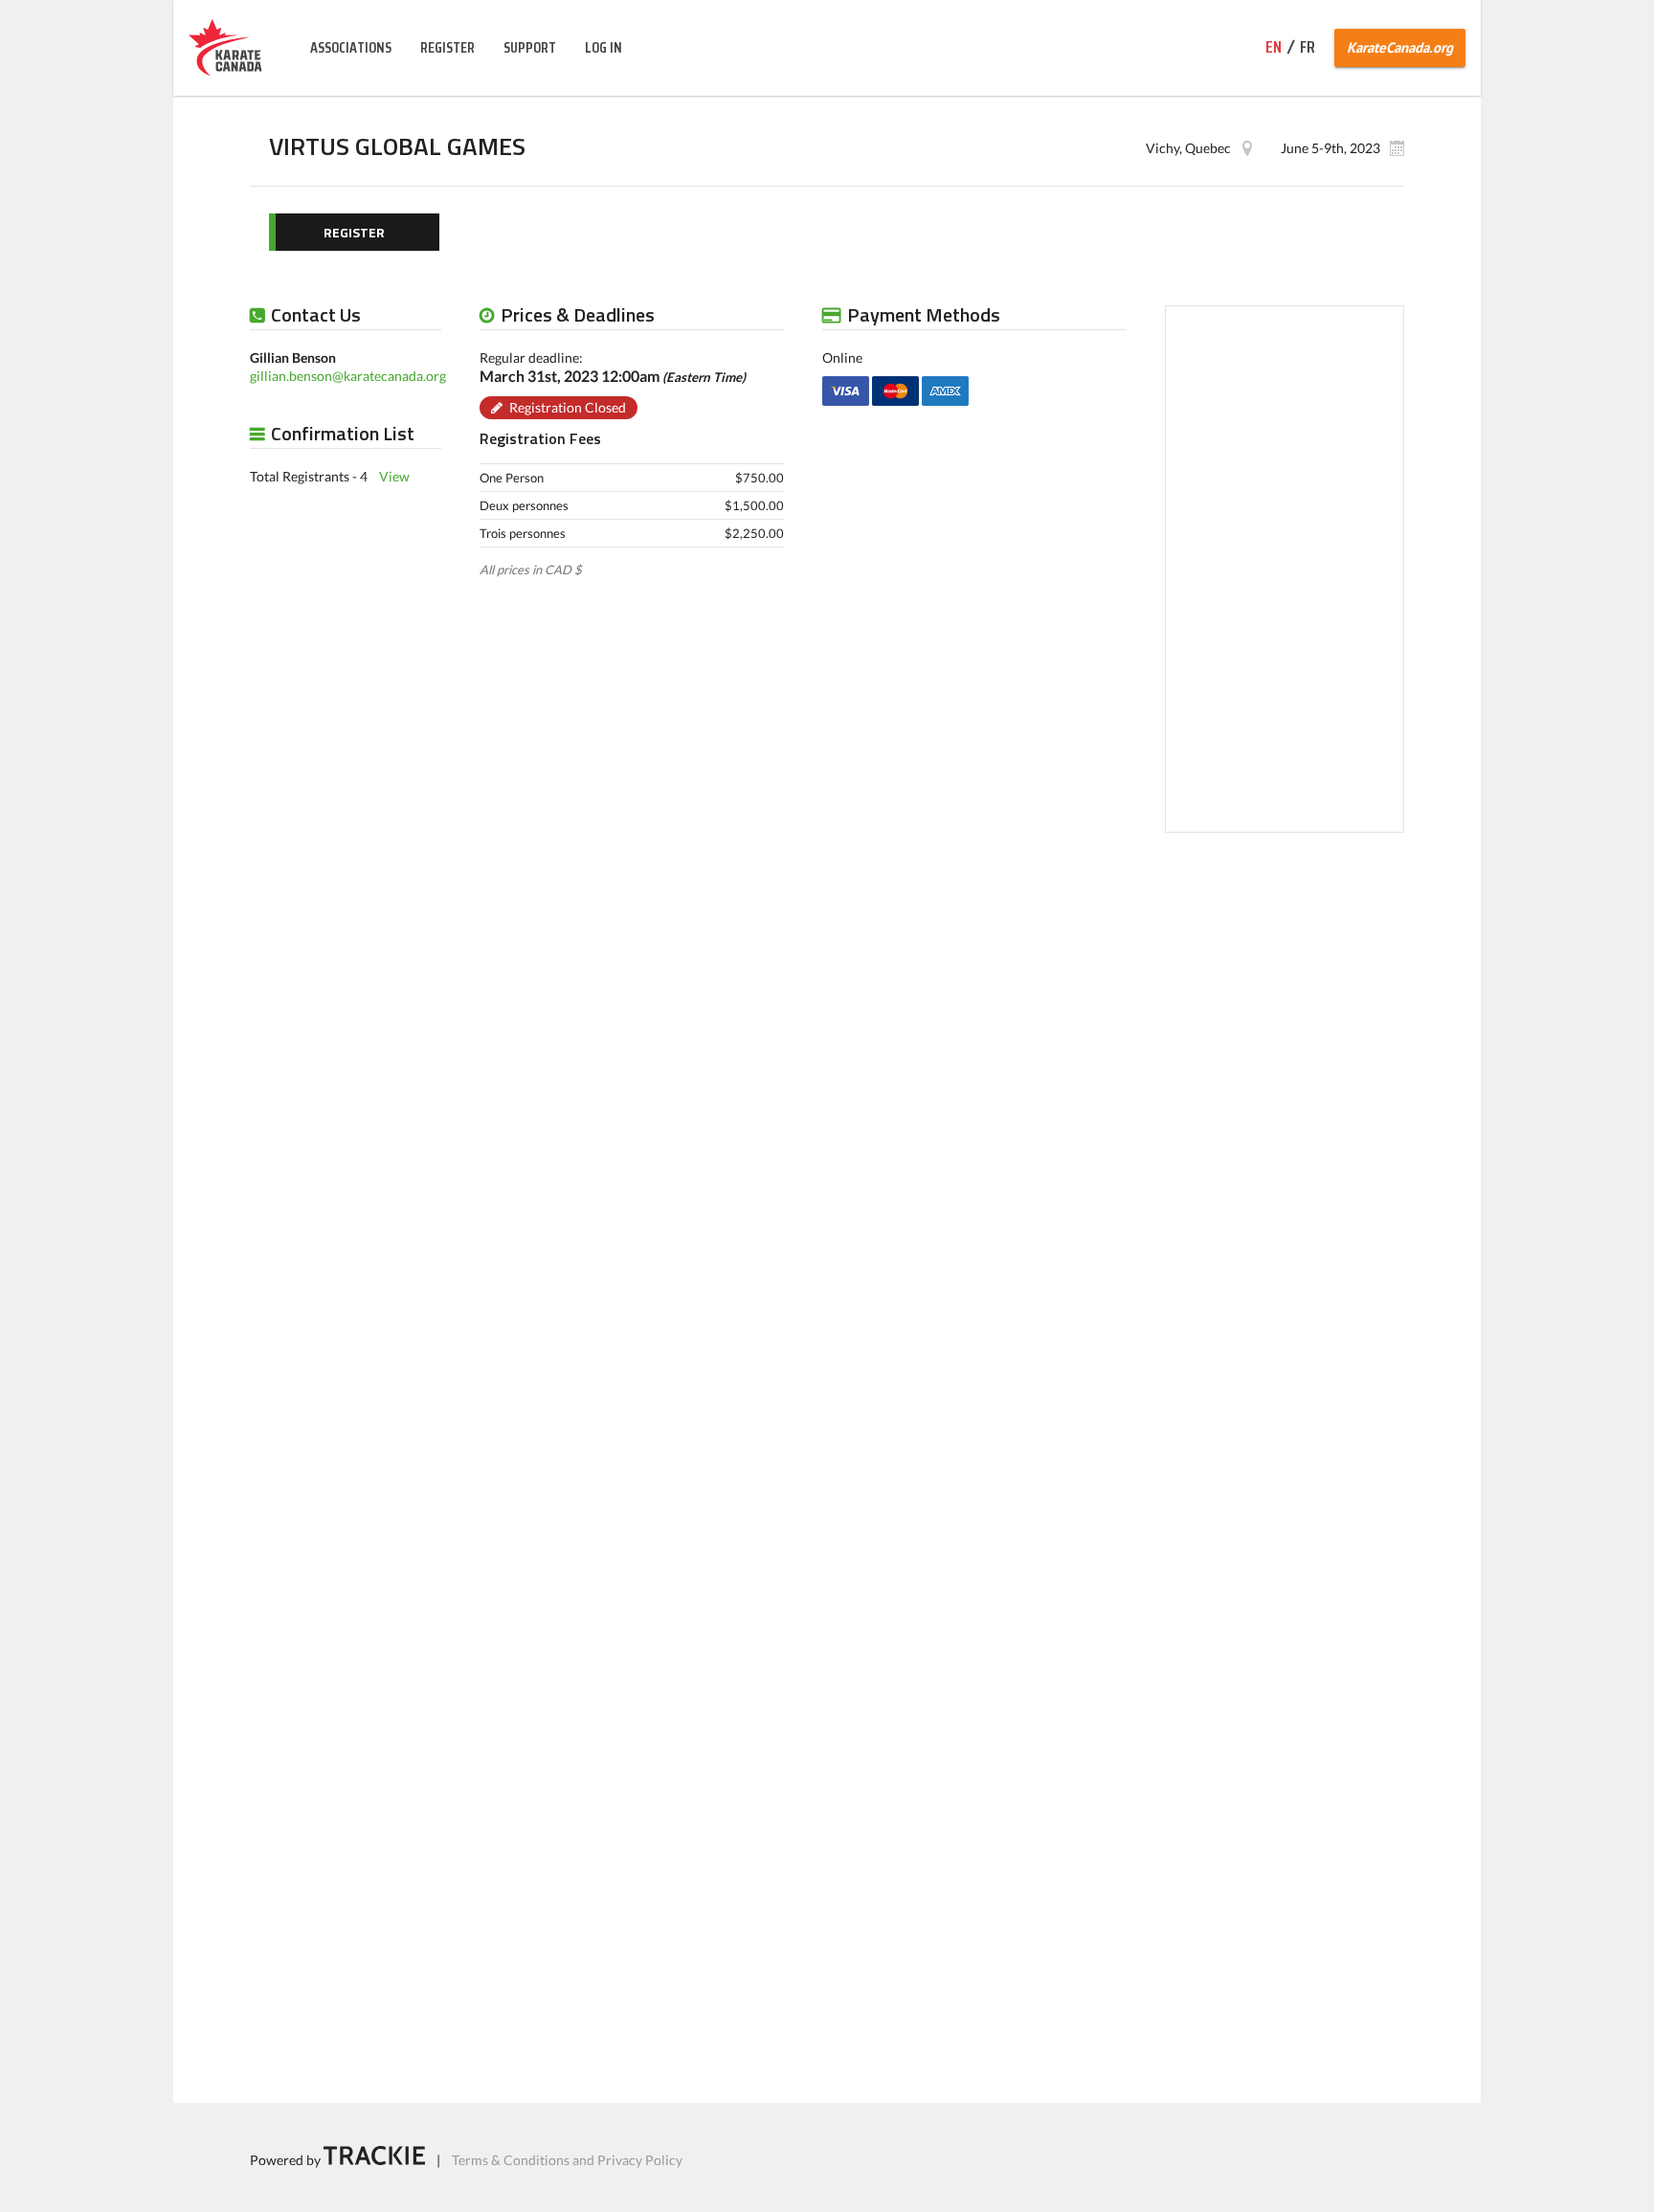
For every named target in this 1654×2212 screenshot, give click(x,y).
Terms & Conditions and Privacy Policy (567, 2160)
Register (447, 47)
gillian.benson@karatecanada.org (348, 375)
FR (1308, 47)
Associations (351, 47)
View (394, 475)
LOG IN (603, 47)
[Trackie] (374, 2160)
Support (530, 47)
